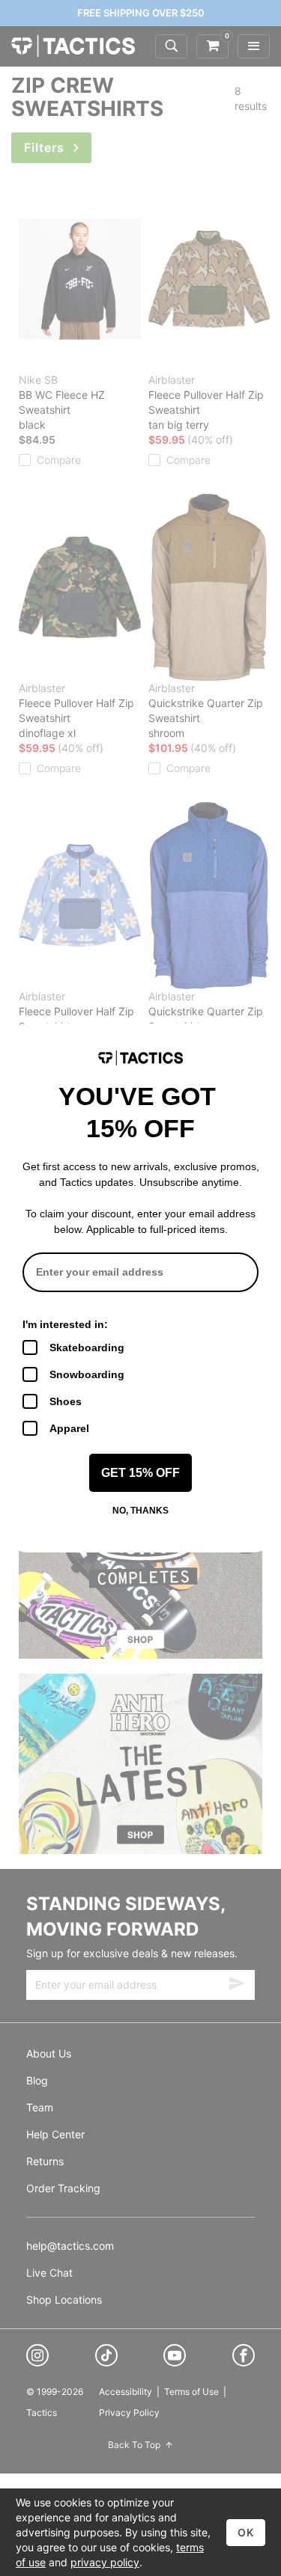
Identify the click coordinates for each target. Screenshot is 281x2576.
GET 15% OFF (140, 1473)
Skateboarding (87, 1347)
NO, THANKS (140, 1511)
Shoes (66, 1401)
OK (246, 2532)
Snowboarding (87, 1374)
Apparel (69, 1428)
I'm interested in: (65, 1324)
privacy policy (105, 2562)
